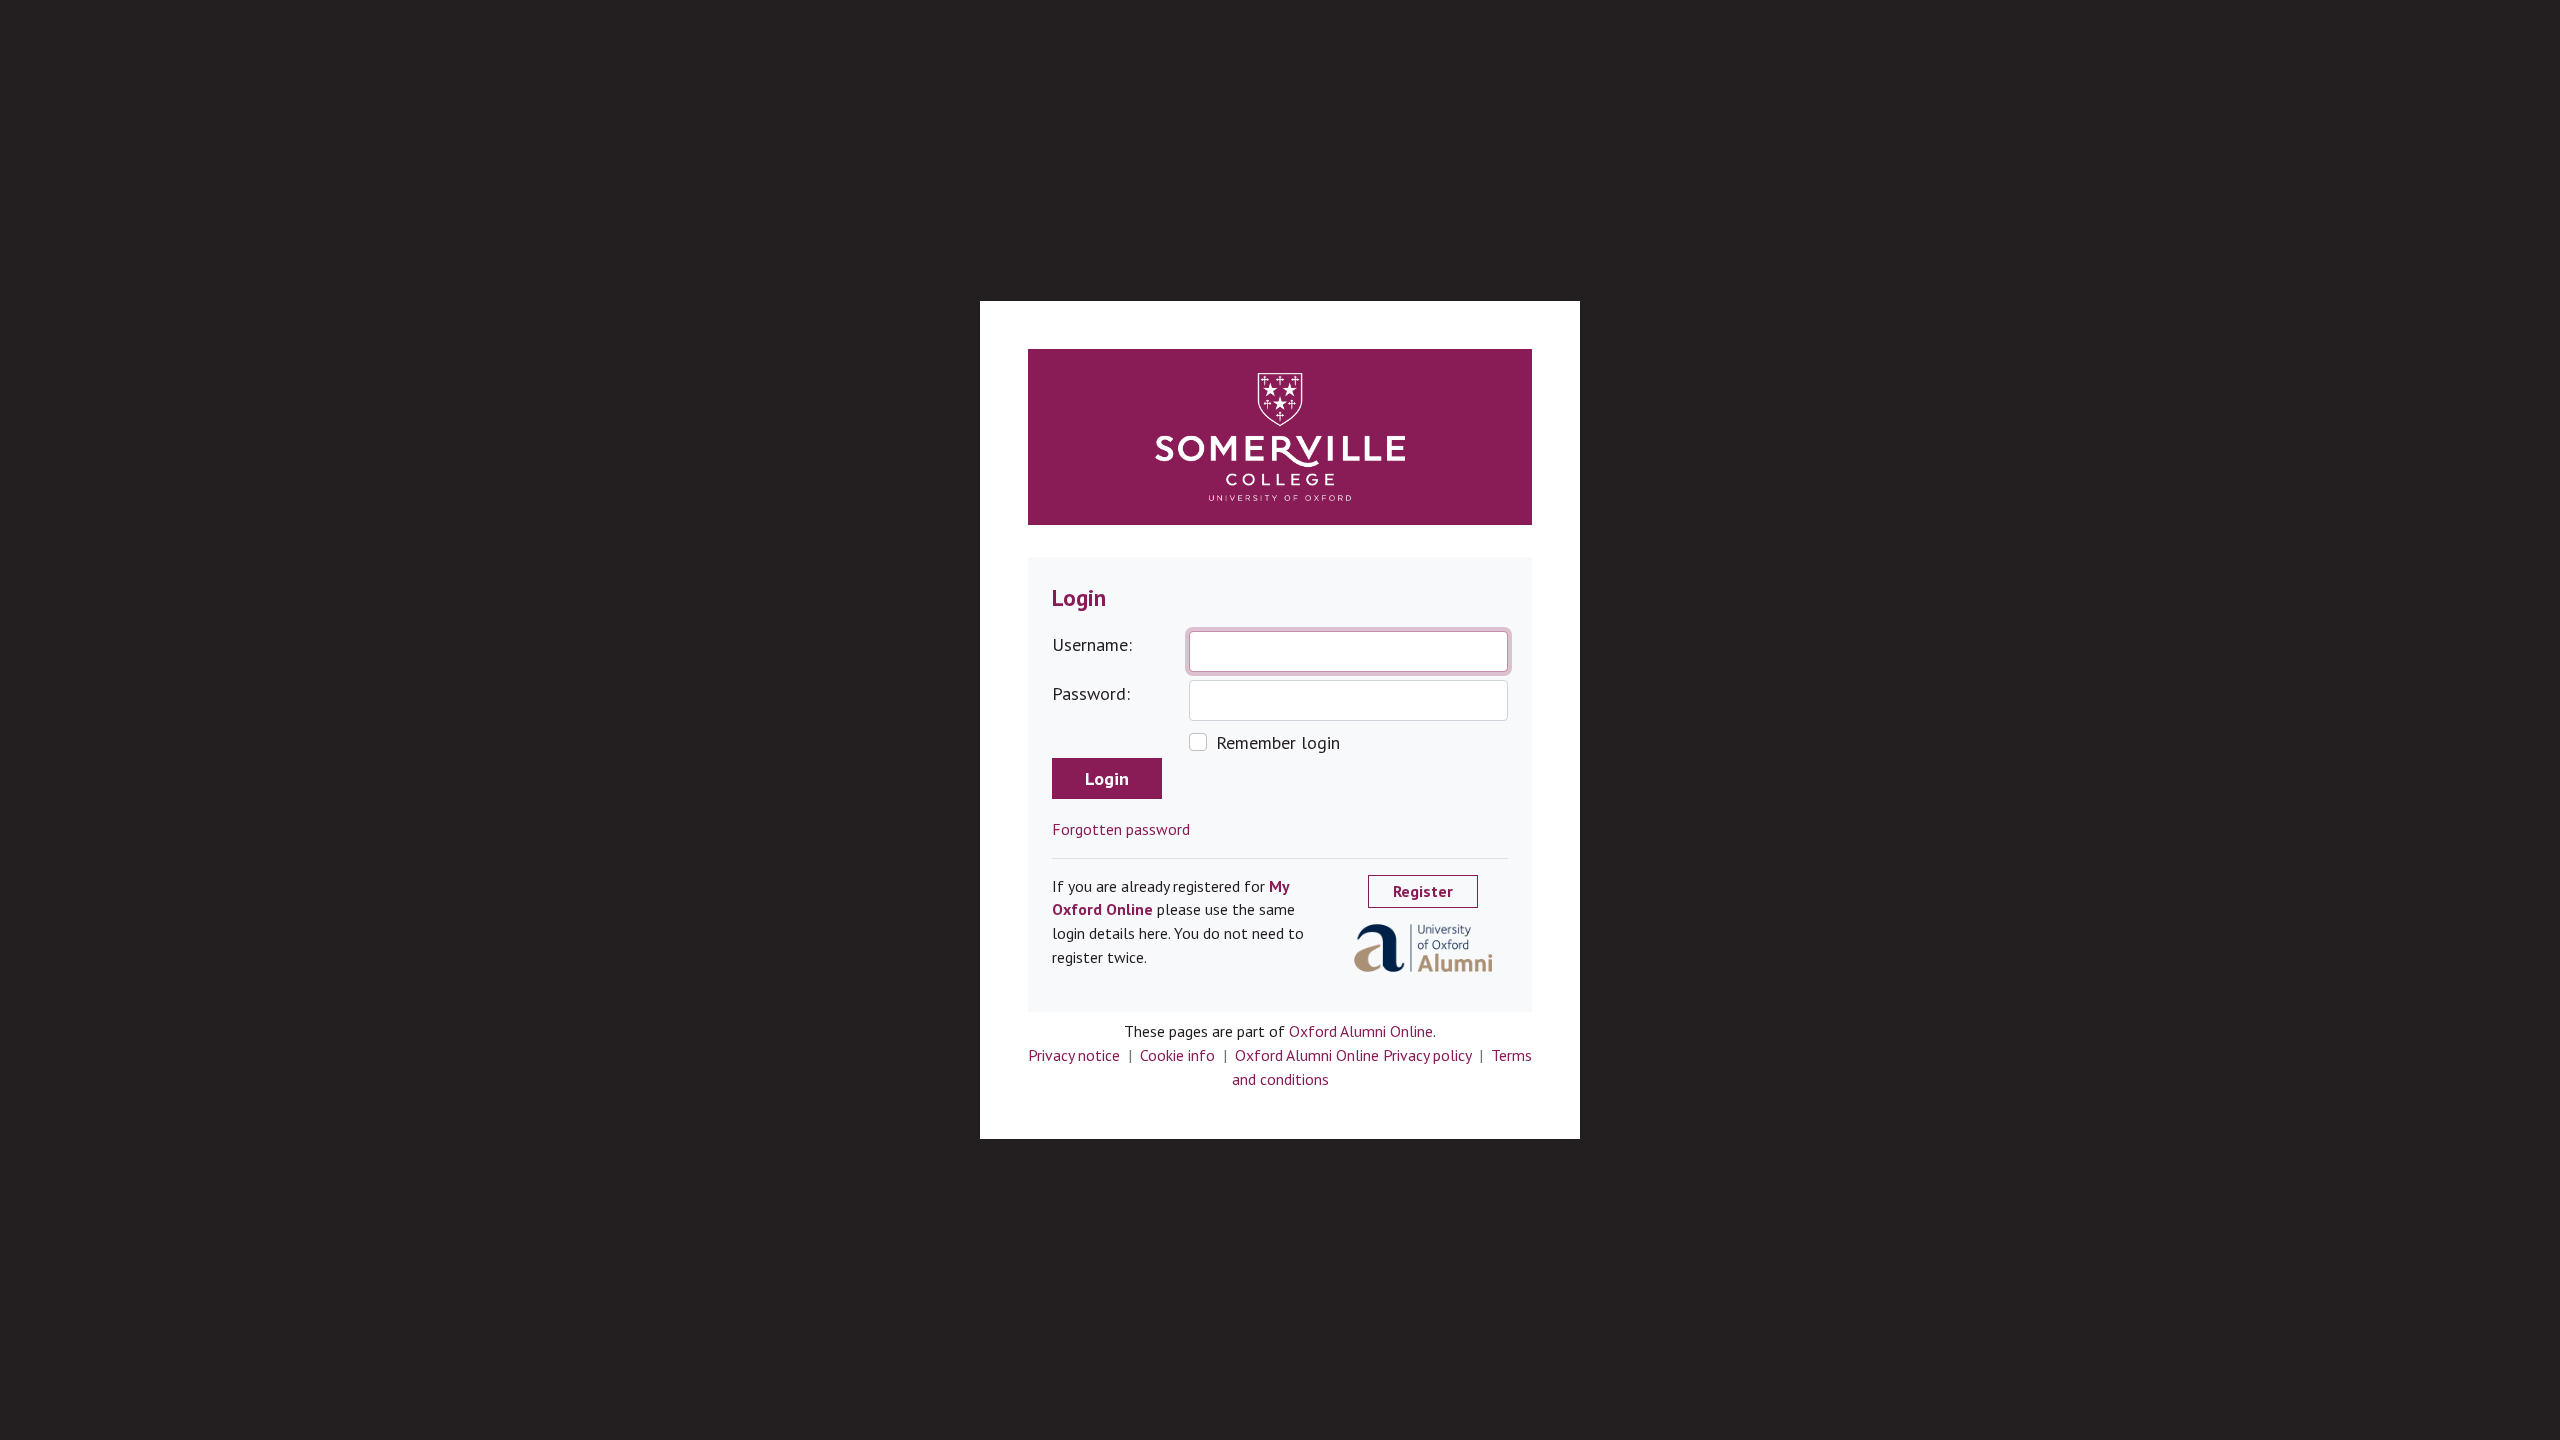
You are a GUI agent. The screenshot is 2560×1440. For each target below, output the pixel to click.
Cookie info (1177, 1055)
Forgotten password (1121, 829)
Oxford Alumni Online (1361, 1031)
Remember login (1278, 742)
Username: (1092, 644)
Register (1423, 891)
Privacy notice (1074, 1055)
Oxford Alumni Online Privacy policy (1353, 1055)
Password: (1091, 693)
